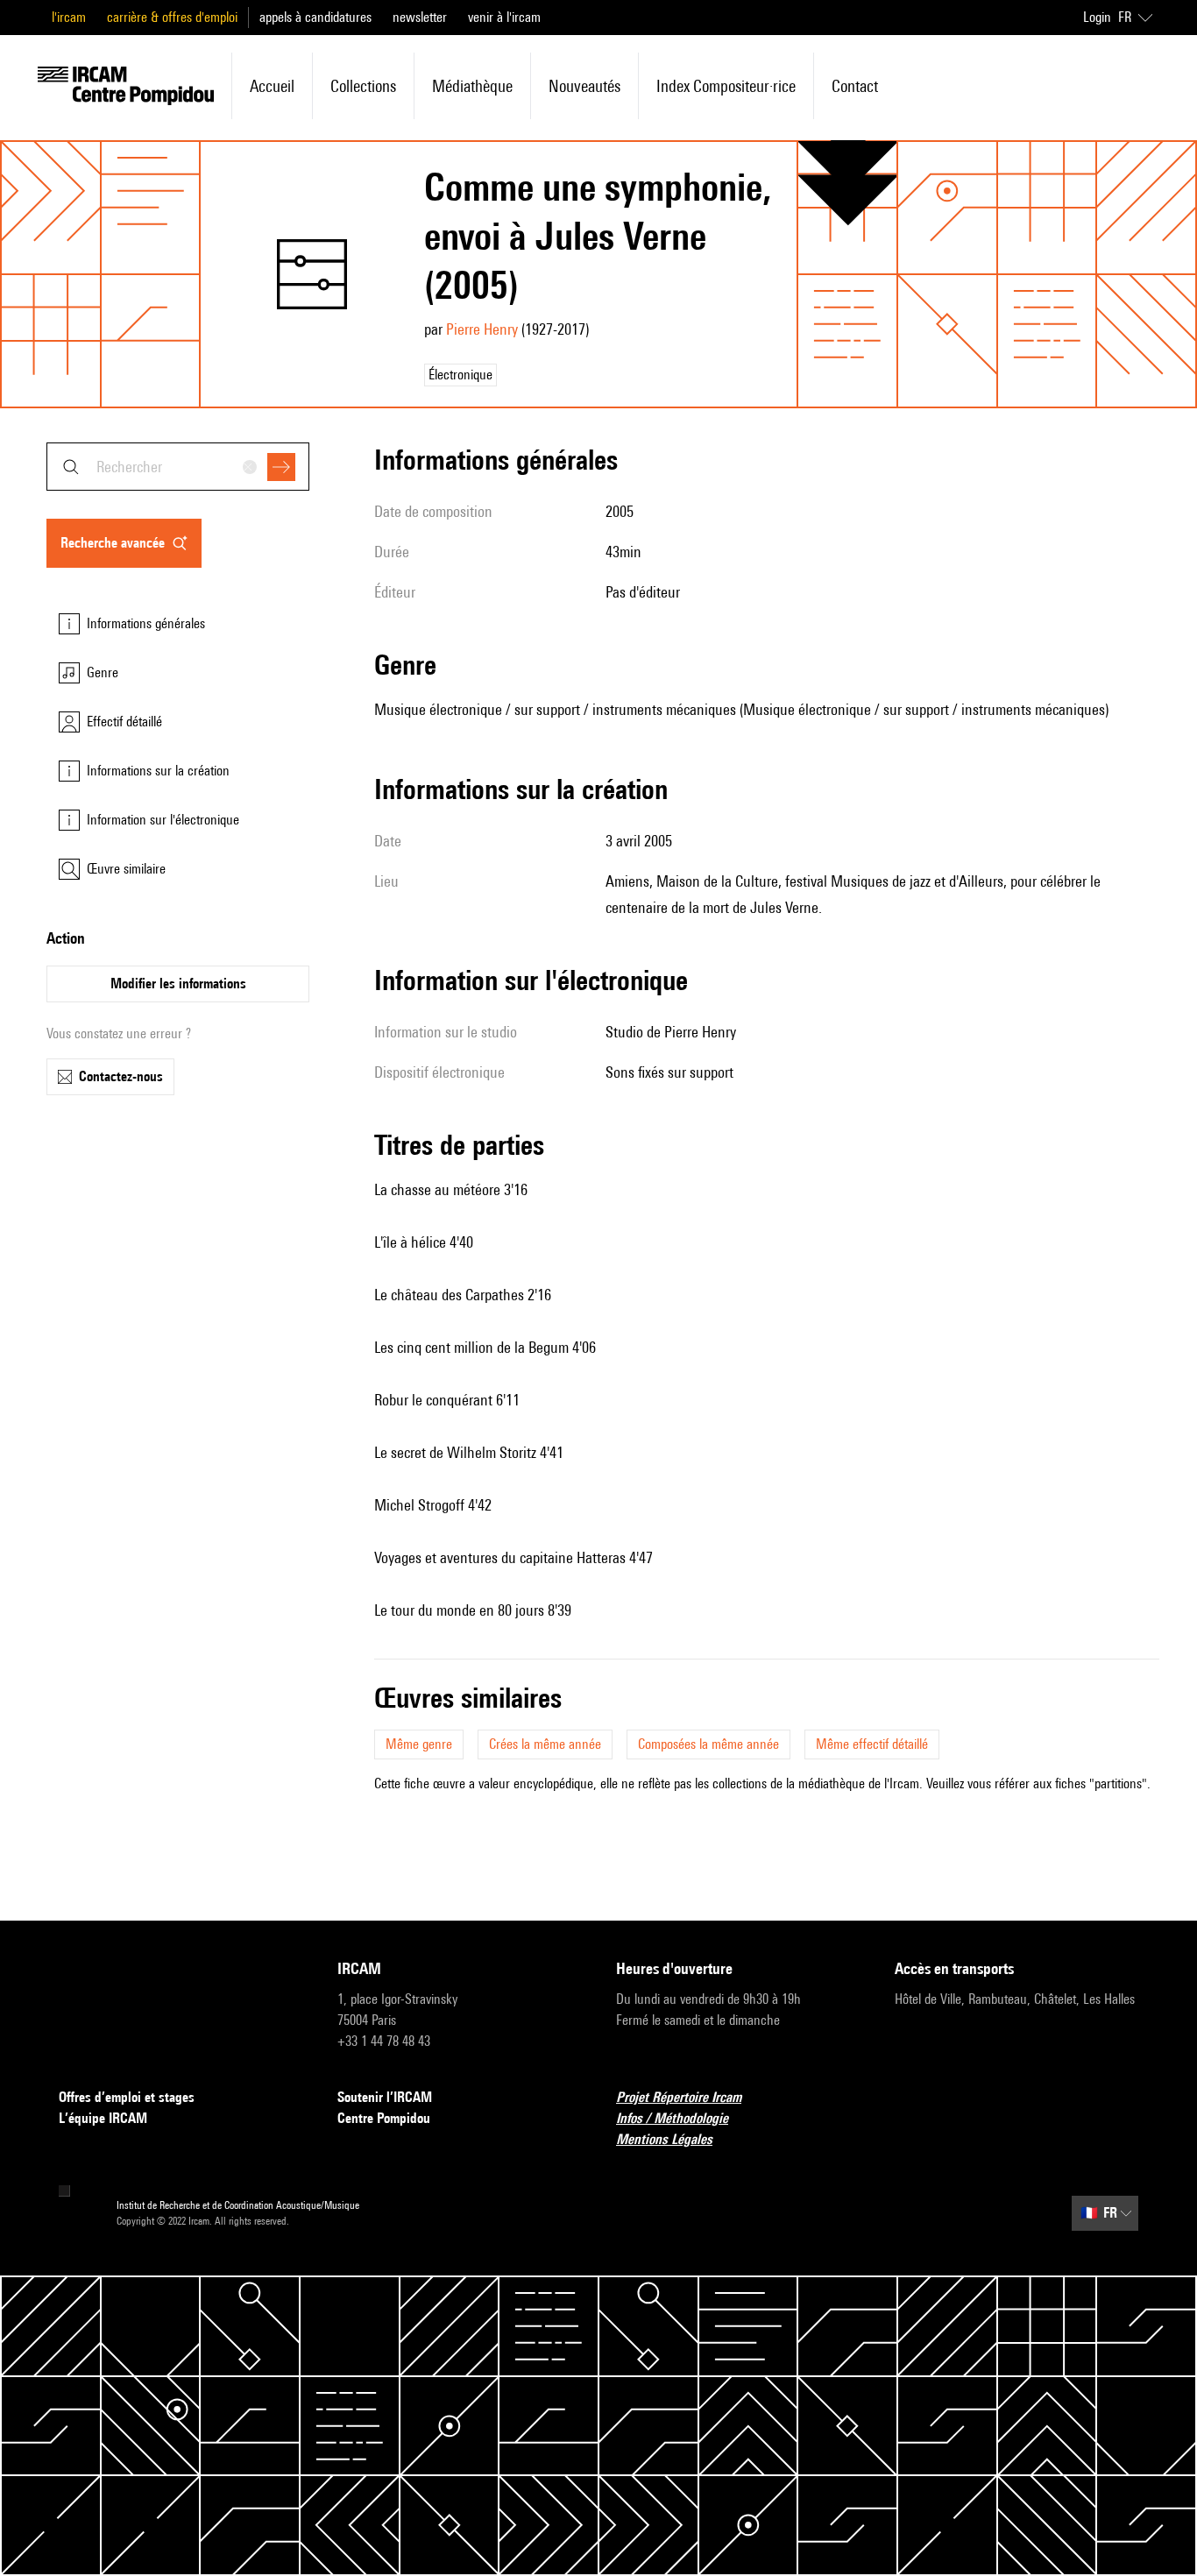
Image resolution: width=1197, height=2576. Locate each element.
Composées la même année (708, 1744)
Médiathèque (472, 86)
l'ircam (69, 17)
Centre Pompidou (384, 2118)
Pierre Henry (482, 329)
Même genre (419, 1744)
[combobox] (178, 467)
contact (855, 86)
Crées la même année (545, 1744)
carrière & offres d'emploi (172, 17)
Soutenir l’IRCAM (385, 2097)
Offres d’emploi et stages (127, 2097)
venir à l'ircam (504, 17)
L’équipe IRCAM (103, 2118)
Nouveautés (584, 86)
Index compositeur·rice (726, 86)
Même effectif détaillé (872, 1744)
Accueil (272, 86)
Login (1097, 17)
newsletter (420, 17)
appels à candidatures (315, 17)
